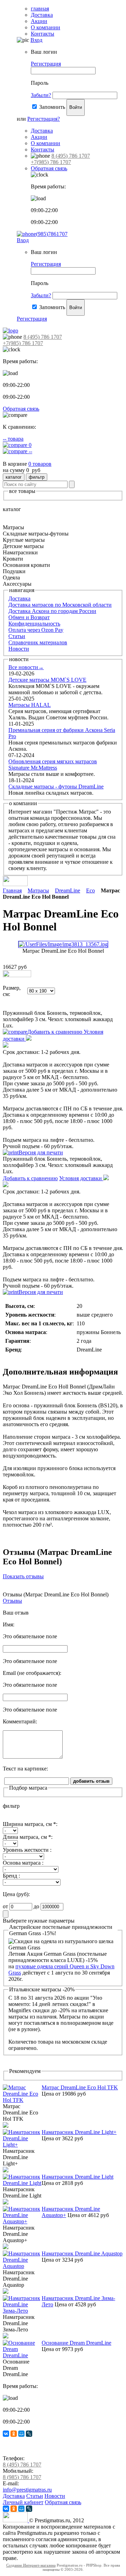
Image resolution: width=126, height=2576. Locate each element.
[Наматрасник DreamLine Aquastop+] (22, 2221)
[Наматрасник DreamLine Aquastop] (22, 2266)
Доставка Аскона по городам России (52, 611)
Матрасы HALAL (30, 705)
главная (40, 9)
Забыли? (41, 95)
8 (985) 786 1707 (22, 2477)
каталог (14, 477)
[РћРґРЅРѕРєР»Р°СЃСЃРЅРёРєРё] (14, 2434)
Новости (19, 649)
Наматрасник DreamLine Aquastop (82, 2253)
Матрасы (38, 890)
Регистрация (46, 64)
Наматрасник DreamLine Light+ (79, 2132)
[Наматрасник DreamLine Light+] (22, 2145)
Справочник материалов (38, 642)
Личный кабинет (23, 2502)
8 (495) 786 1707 (71, 156)
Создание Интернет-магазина (31, 2565)
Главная (12, 890)
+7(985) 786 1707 (51, 162)
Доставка (42, 15)
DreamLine (68, 890)
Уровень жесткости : (27, 1850)
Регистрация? (44, 119)
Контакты (43, 34)
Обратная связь (49, 168)
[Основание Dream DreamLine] (22, 2355)
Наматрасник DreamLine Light (78, 2177)
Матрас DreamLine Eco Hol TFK (80, 2087)
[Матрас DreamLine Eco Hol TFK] (22, 2100)
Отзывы (12, 1601)
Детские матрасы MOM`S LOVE (47, 680)
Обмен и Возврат (29, 617)
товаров (40, 464)
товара (13, 439)
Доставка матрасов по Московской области (60, 605)
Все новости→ (26, 667)
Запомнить (52, 107)
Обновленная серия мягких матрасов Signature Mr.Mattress (53, 765)
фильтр (37, 477)
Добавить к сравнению (55, 1032)
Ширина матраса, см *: (30, 1824)
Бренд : (11, 1876)
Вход (36, 40)
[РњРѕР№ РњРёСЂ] (21, 2434)
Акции (39, 21)
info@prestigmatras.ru (27, 2490)
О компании (45, 27)
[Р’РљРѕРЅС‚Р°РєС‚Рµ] (6, 2434)
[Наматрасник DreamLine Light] (22, 2183)
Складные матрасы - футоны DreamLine (56, 787)
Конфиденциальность (34, 624)
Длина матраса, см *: (28, 1837)
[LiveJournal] (29, 2434)
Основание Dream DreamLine (76, 2343)
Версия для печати (41, 1152)
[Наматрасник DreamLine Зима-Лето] (22, 2311)
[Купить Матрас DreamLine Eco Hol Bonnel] (17, 975)
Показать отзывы (23, 1576)
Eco (90, 890)
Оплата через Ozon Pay (36, 630)
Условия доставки (81, 1178)
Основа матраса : (23, 1863)
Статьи (17, 636)
